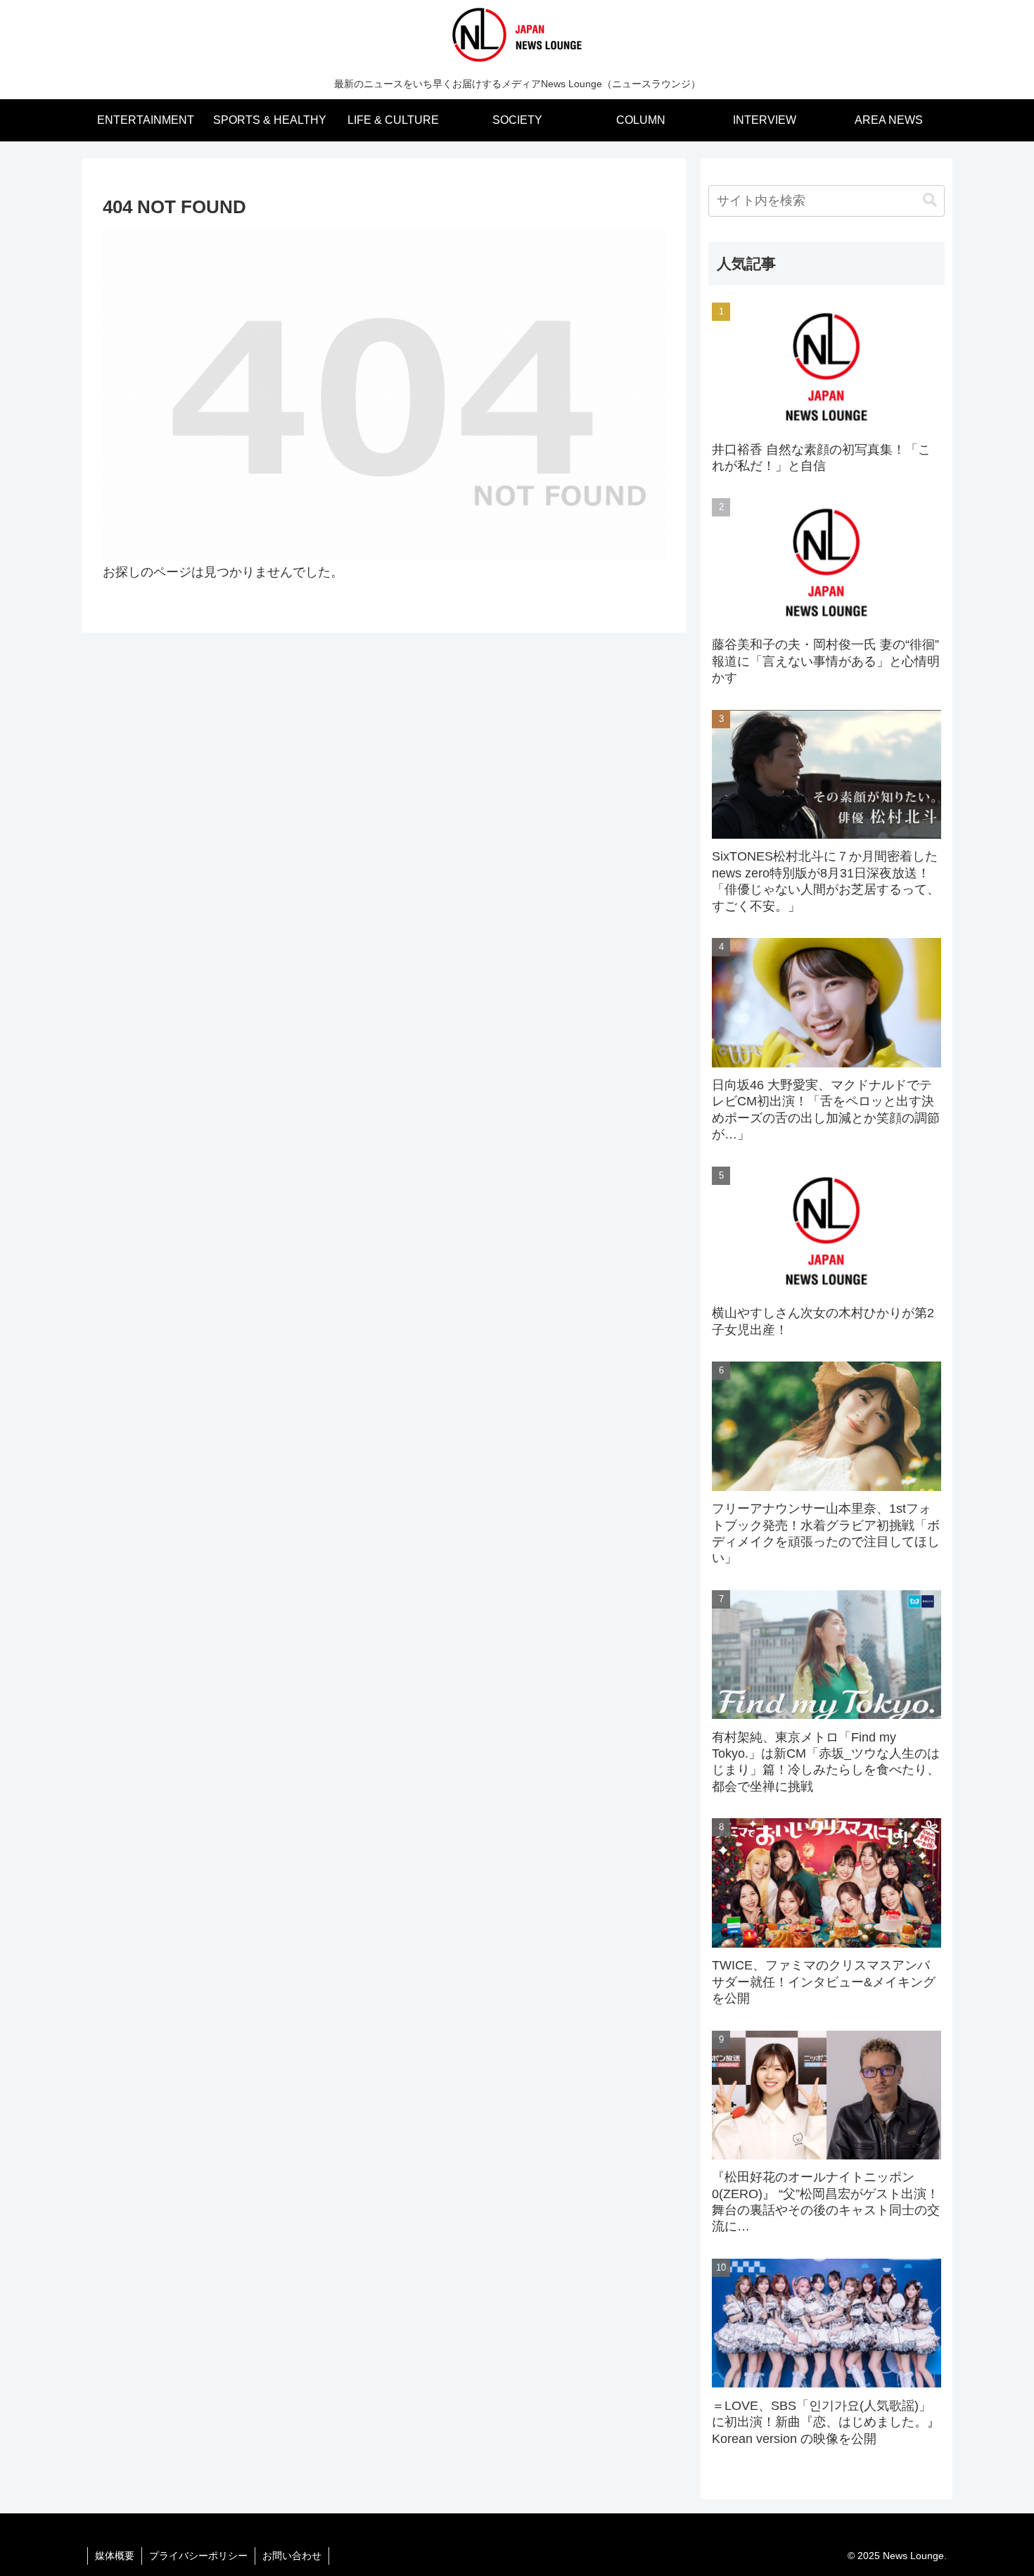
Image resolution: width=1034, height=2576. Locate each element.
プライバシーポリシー (198, 2556)
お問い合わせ (292, 2556)
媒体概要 (115, 2556)
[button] (930, 200)
